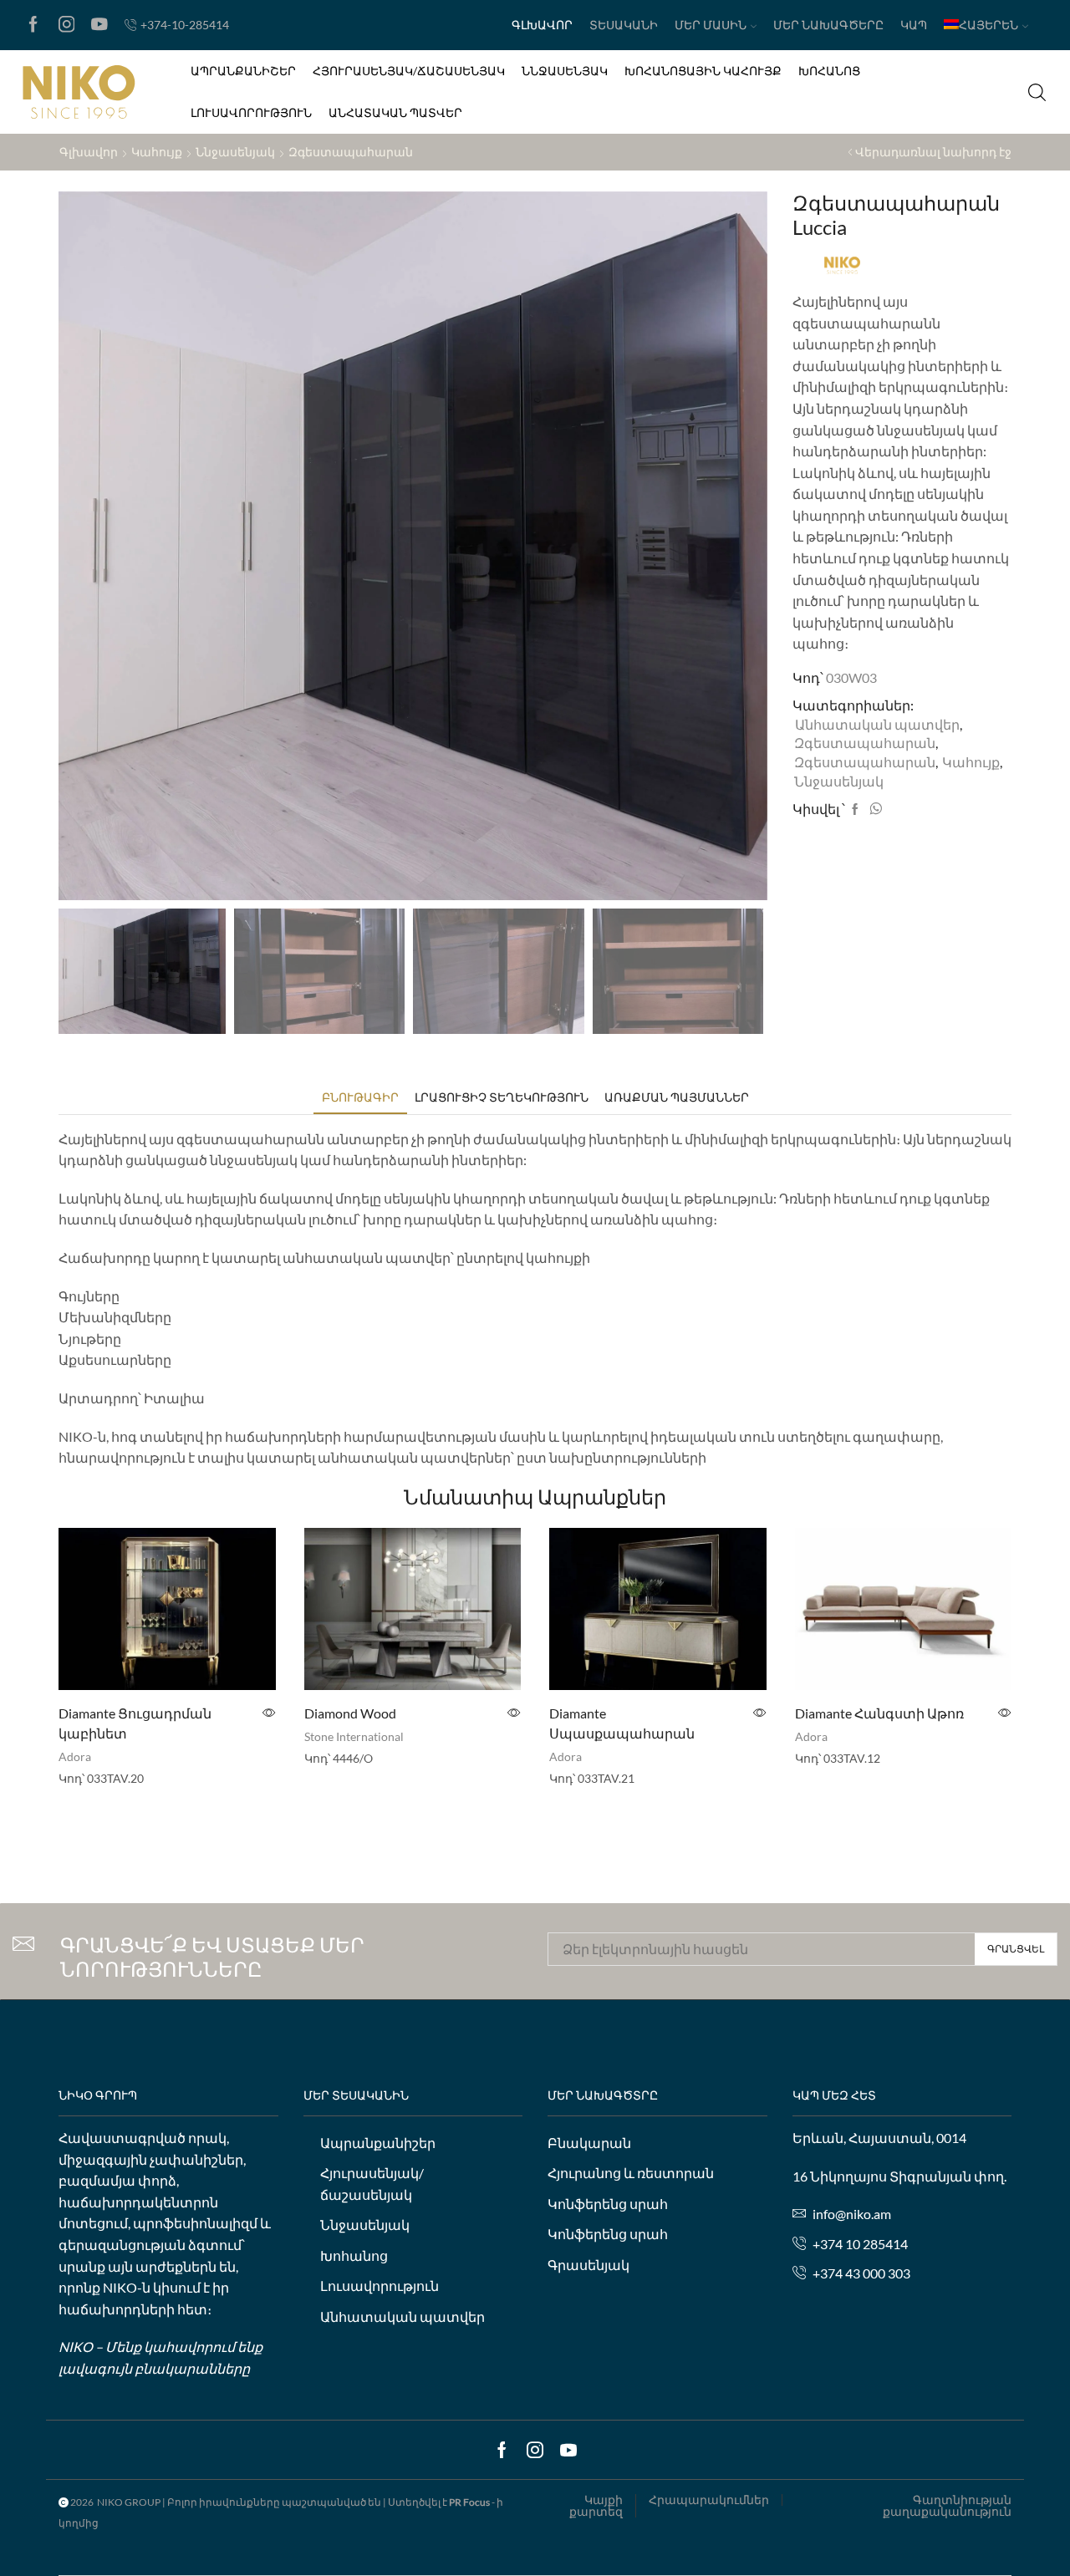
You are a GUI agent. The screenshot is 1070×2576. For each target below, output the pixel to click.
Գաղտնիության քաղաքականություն (947, 2506)
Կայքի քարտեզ (596, 2506)
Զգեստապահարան (351, 152)
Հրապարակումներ (709, 2500)
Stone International (354, 1736)
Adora (75, 1756)
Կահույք (157, 152)
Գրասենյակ (588, 2265)
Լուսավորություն (251, 112)
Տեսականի (624, 25)
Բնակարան (589, 2143)
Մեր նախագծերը (828, 25)
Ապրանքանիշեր (243, 71)
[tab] (360, 1097)
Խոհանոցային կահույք (703, 71)
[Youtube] (99, 25)
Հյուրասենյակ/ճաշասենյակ (409, 71)
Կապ (914, 25)
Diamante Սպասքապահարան (622, 1723)
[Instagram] (67, 25)
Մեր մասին (711, 25)
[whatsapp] (874, 809)
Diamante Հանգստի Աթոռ (879, 1713)
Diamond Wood (350, 1713)
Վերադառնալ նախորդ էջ (933, 152)
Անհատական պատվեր (395, 112)
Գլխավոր (542, 25)
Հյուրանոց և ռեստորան (631, 2173)
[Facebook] (33, 25)
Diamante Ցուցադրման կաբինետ (135, 1723)
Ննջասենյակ (565, 71)
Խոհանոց (829, 71)
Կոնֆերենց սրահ (608, 2204)
